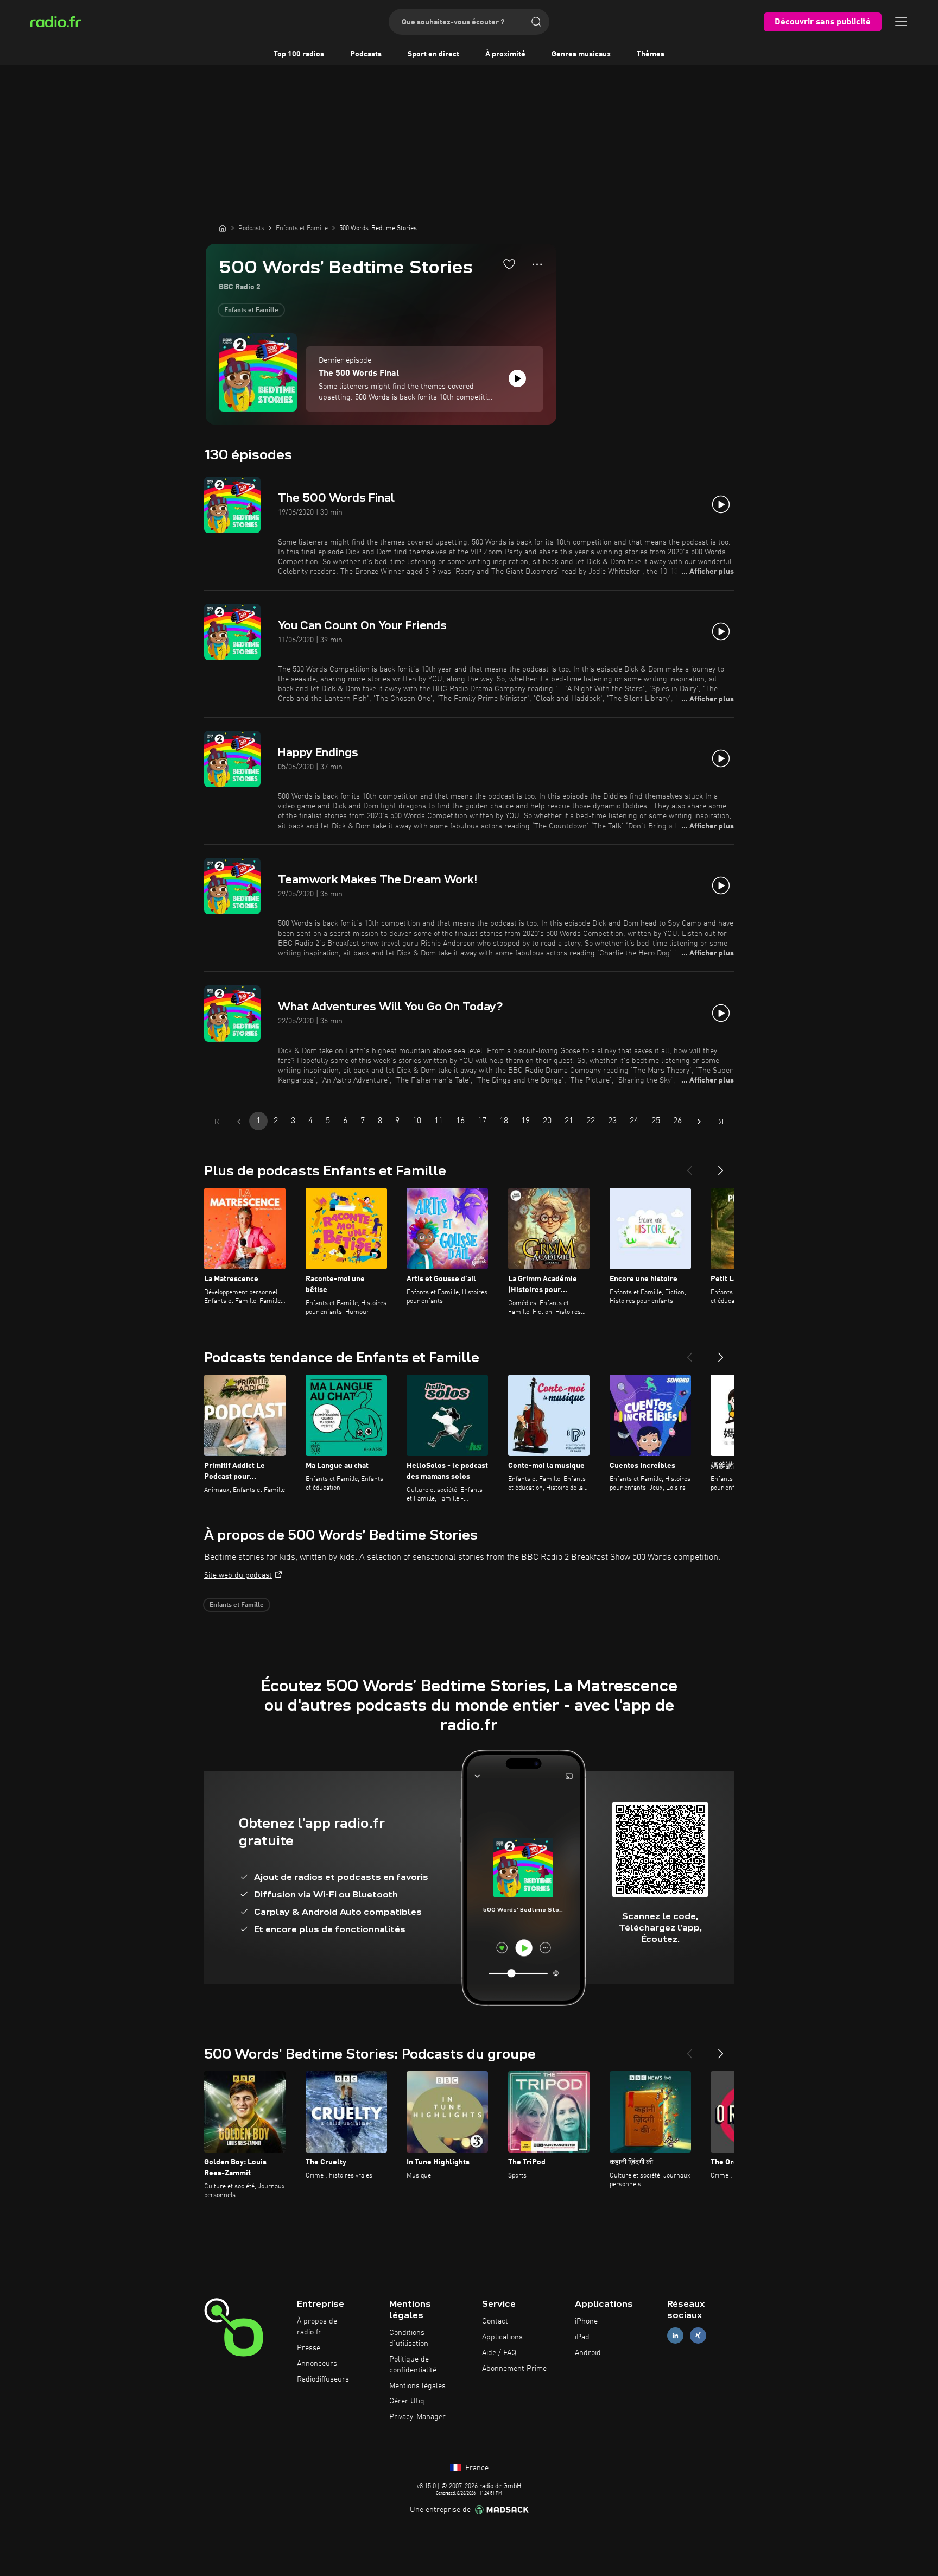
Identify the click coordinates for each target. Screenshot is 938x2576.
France (476, 2468)
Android (588, 2353)
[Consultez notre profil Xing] (698, 2336)
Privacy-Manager (417, 2417)
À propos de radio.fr (317, 2327)
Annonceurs (317, 2364)
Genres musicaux (581, 54)
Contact (495, 2321)
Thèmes (651, 54)
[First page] (217, 1122)
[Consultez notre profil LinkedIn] (675, 2336)
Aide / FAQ (499, 2353)
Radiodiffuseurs (323, 2379)
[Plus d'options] (537, 264)
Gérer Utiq (407, 2401)
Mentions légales (417, 2386)
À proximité (505, 54)
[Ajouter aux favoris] (509, 264)
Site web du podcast (238, 1575)
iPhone (586, 2321)
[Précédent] (689, 1166)
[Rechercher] (536, 22)
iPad (582, 2337)
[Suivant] (721, 1166)
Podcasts (366, 54)
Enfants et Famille (251, 311)
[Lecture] (517, 378)
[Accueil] (223, 228)
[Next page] (699, 1122)
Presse (309, 2348)
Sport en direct (433, 54)
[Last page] (721, 1122)
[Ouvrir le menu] (901, 22)
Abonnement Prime (514, 2369)
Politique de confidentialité (413, 2365)
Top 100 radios (299, 54)
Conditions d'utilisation (409, 2338)
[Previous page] (239, 1122)
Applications (502, 2337)
